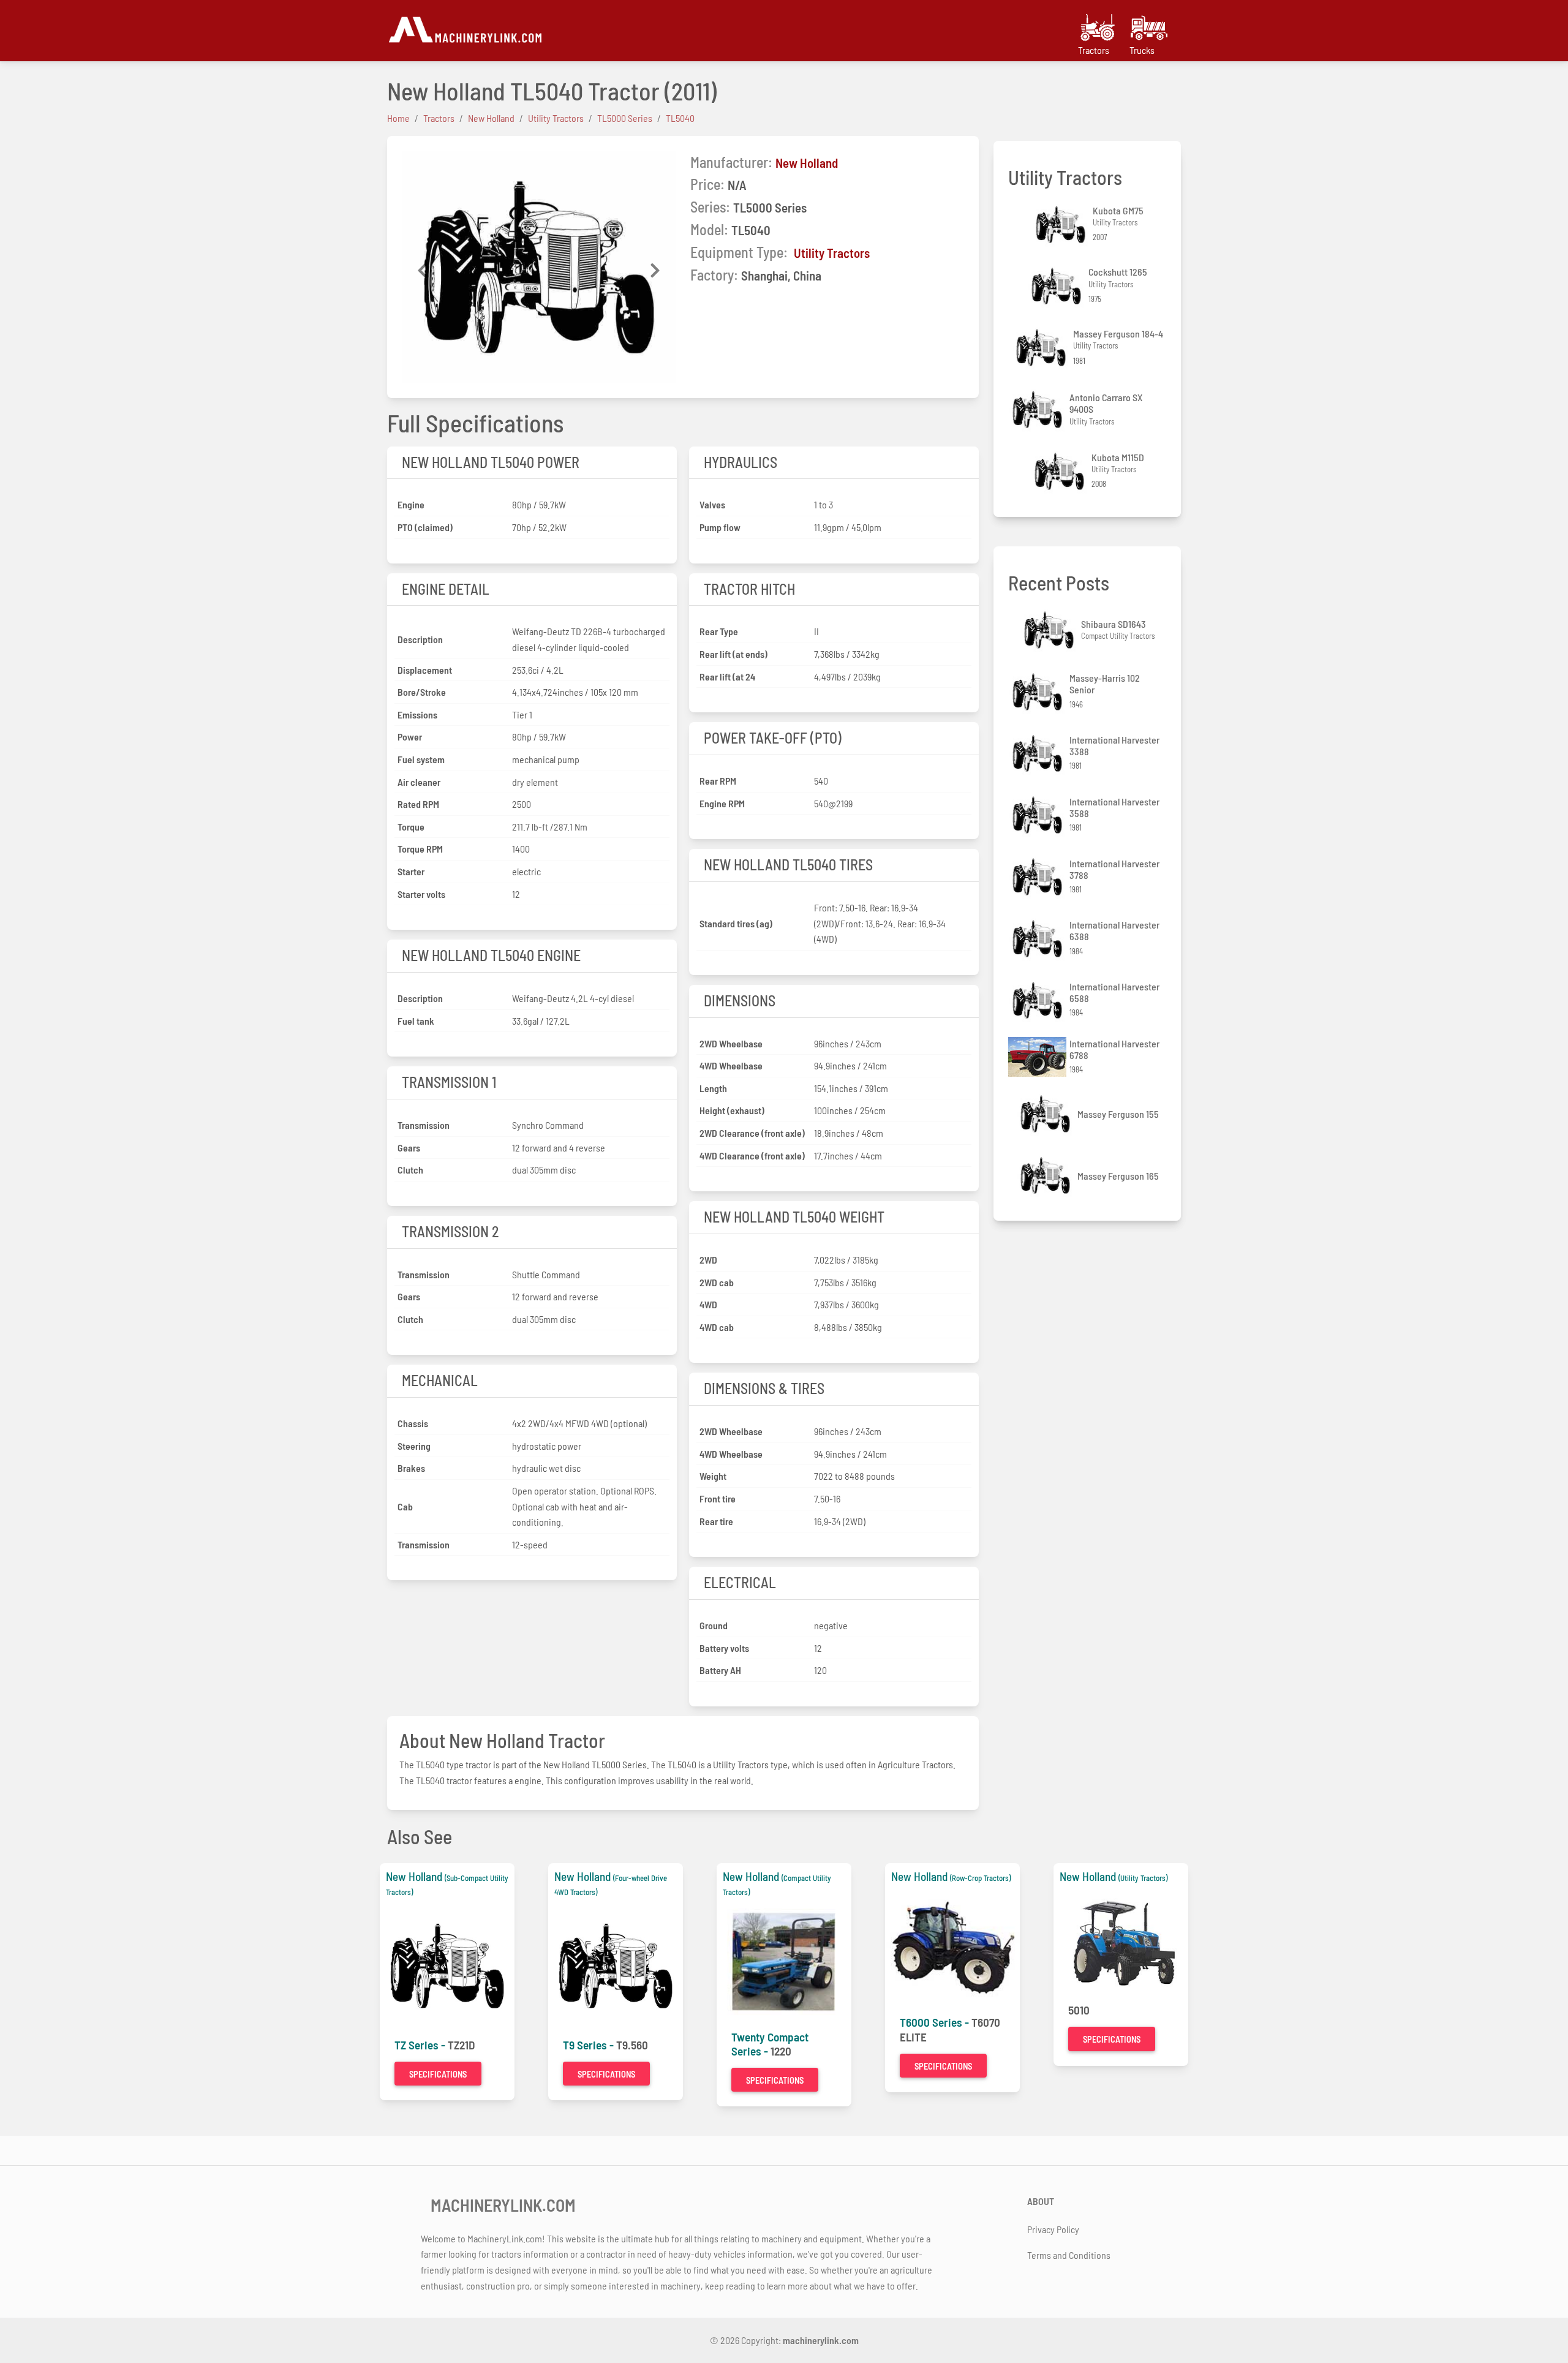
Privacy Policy (1053, 2229)
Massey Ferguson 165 (1118, 1176)
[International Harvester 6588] (1039, 1001)
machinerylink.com (821, 2340)
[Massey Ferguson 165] (1047, 1176)
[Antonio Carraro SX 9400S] (1039, 409)
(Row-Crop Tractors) (980, 1878)
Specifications (438, 2074)
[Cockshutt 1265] (1058, 286)
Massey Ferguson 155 (1118, 1114)
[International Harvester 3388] (1039, 754)
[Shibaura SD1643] (1050, 630)
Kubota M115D (1118, 457)
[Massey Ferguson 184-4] (1042, 348)
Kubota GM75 (1118, 210)
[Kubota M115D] (1061, 471)
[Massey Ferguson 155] (1047, 1114)
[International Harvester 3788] (1039, 877)
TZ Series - (421, 2045)
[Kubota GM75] (1062, 224)
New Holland (807, 163)
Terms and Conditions (1069, 2255)
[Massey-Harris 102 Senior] (1039, 692)
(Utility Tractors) (1143, 1878)
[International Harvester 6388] (1039, 939)
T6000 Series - (936, 2022)
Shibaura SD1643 (1114, 624)
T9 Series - (590, 2045)
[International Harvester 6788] (1039, 1057)
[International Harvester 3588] (1039, 815)
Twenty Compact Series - (770, 2044)
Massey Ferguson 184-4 (1118, 334)
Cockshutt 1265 (1118, 272)
